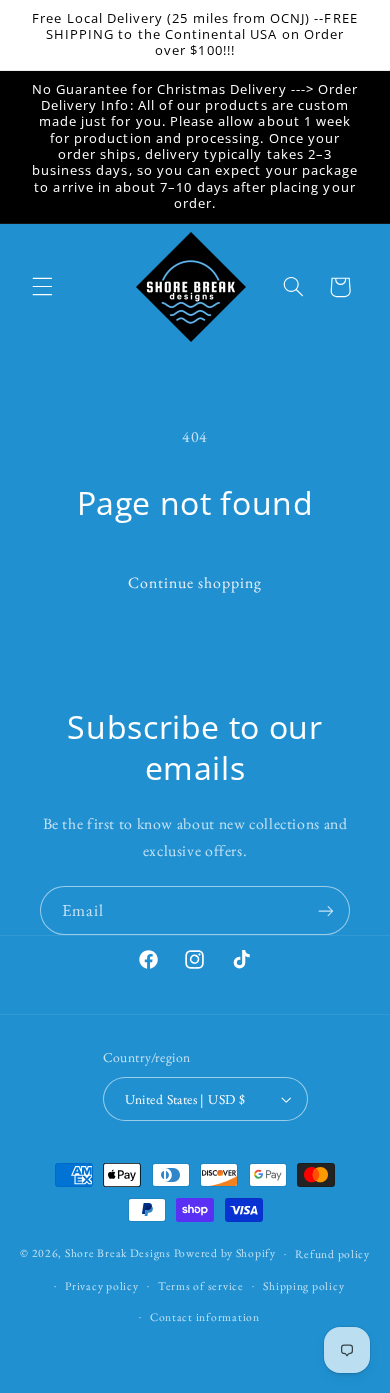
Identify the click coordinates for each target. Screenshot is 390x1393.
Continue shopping (195, 582)
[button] (42, 287)
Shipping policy (303, 1285)
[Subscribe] (326, 910)
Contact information (205, 1316)
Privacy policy (101, 1285)
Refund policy (332, 1253)
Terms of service (201, 1285)
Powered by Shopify (225, 1252)
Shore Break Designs (118, 1252)
